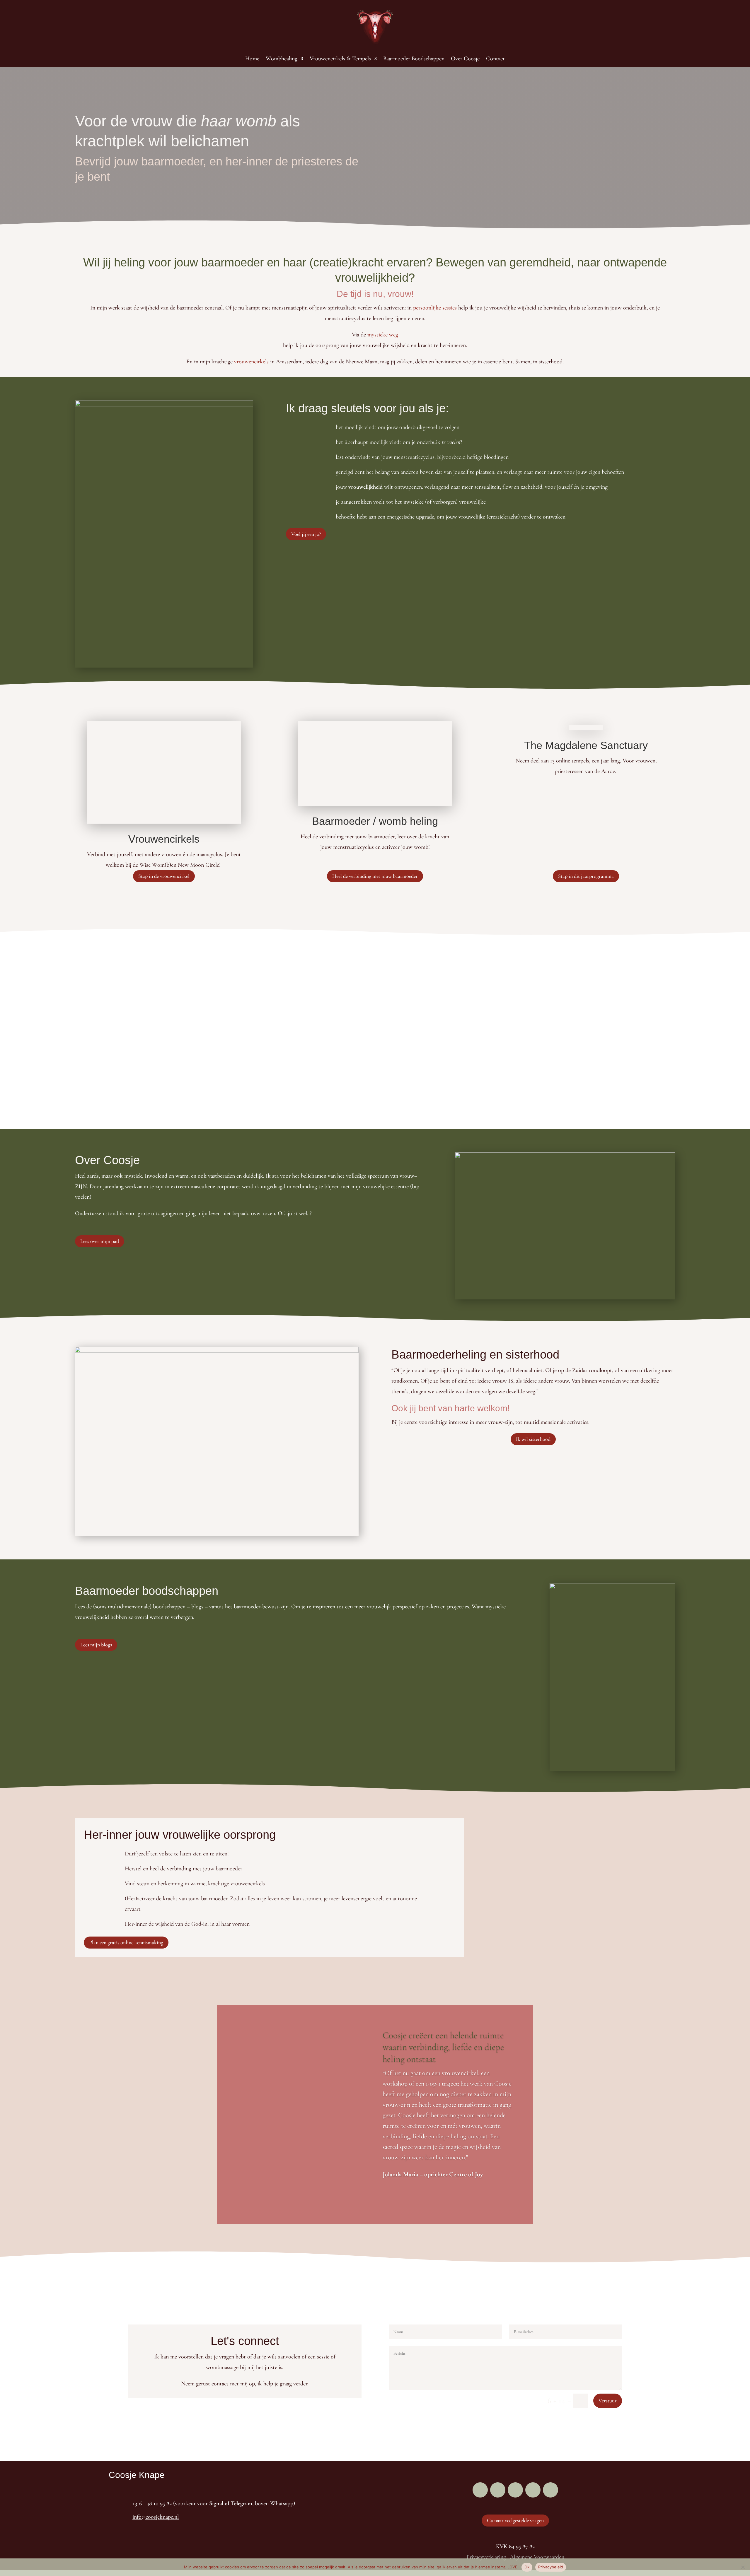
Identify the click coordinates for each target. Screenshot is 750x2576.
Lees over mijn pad (100, 1241)
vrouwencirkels (251, 362)
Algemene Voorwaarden (536, 2557)
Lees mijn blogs (96, 1645)
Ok (527, 2567)
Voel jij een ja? (306, 534)
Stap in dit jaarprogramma (586, 876)
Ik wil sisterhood (533, 1439)
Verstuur (608, 2401)
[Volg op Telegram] (550, 2490)
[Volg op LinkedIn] (515, 2490)
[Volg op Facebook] (480, 2490)
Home (252, 59)
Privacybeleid (551, 2567)
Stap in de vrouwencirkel (164, 876)
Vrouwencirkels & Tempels (340, 59)
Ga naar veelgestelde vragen (515, 2520)
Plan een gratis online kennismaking (126, 1942)
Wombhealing (282, 59)
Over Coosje (465, 59)
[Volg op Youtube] (533, 2490)
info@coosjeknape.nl (156, 2517)
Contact (495, 59)
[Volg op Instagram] (498, 2490)
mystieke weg (383, 335)
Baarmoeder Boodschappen (414, 59)
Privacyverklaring (486, 2557)
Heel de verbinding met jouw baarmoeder (375, 876)
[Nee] (743, 2567)
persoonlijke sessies (435, 308)
